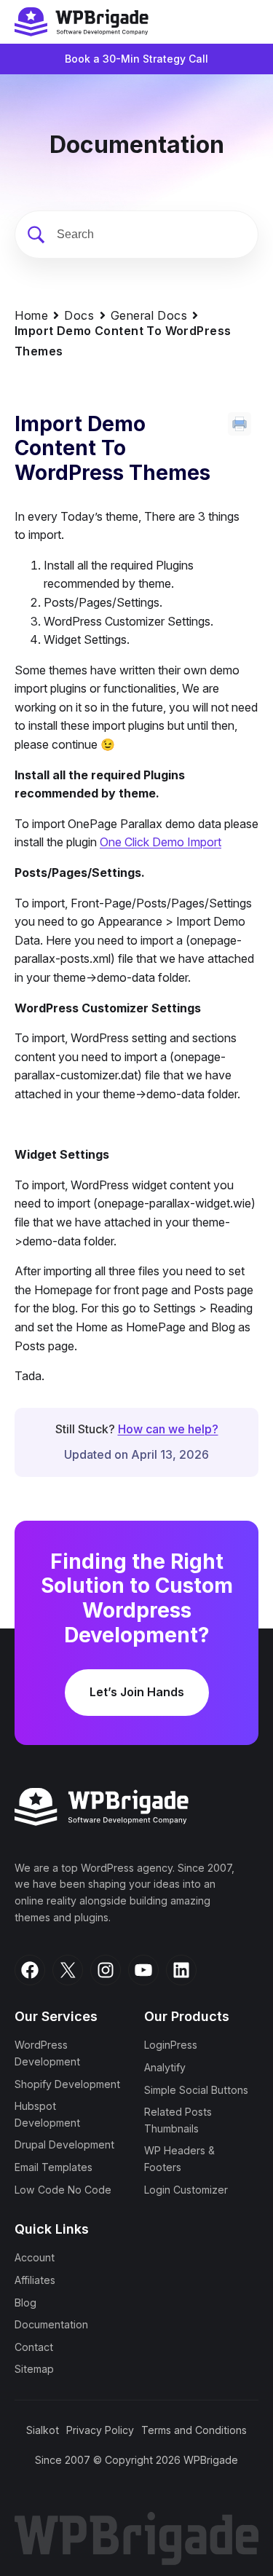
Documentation (51, 2324)
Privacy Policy (100, 2430)
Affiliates (35, 2280)
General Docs (149, 315)
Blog (25, 2303)
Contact (34, 2347)
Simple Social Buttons (196, 2090)
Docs (79, 315)
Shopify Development (67, 2084)
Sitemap (34, 2369)
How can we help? (168, 1429)
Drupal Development (64, 2144)
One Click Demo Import (161, 842)
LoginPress (171, 2045)
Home (31, 315)
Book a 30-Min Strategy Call (136, 59)
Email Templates (54, 2167)
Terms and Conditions (194, 2430)
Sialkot (43, 2430)
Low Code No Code (63, 2190)
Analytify (165, 2067)
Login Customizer (186, 2190)
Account (35, 2257)
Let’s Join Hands (137, 1692)
